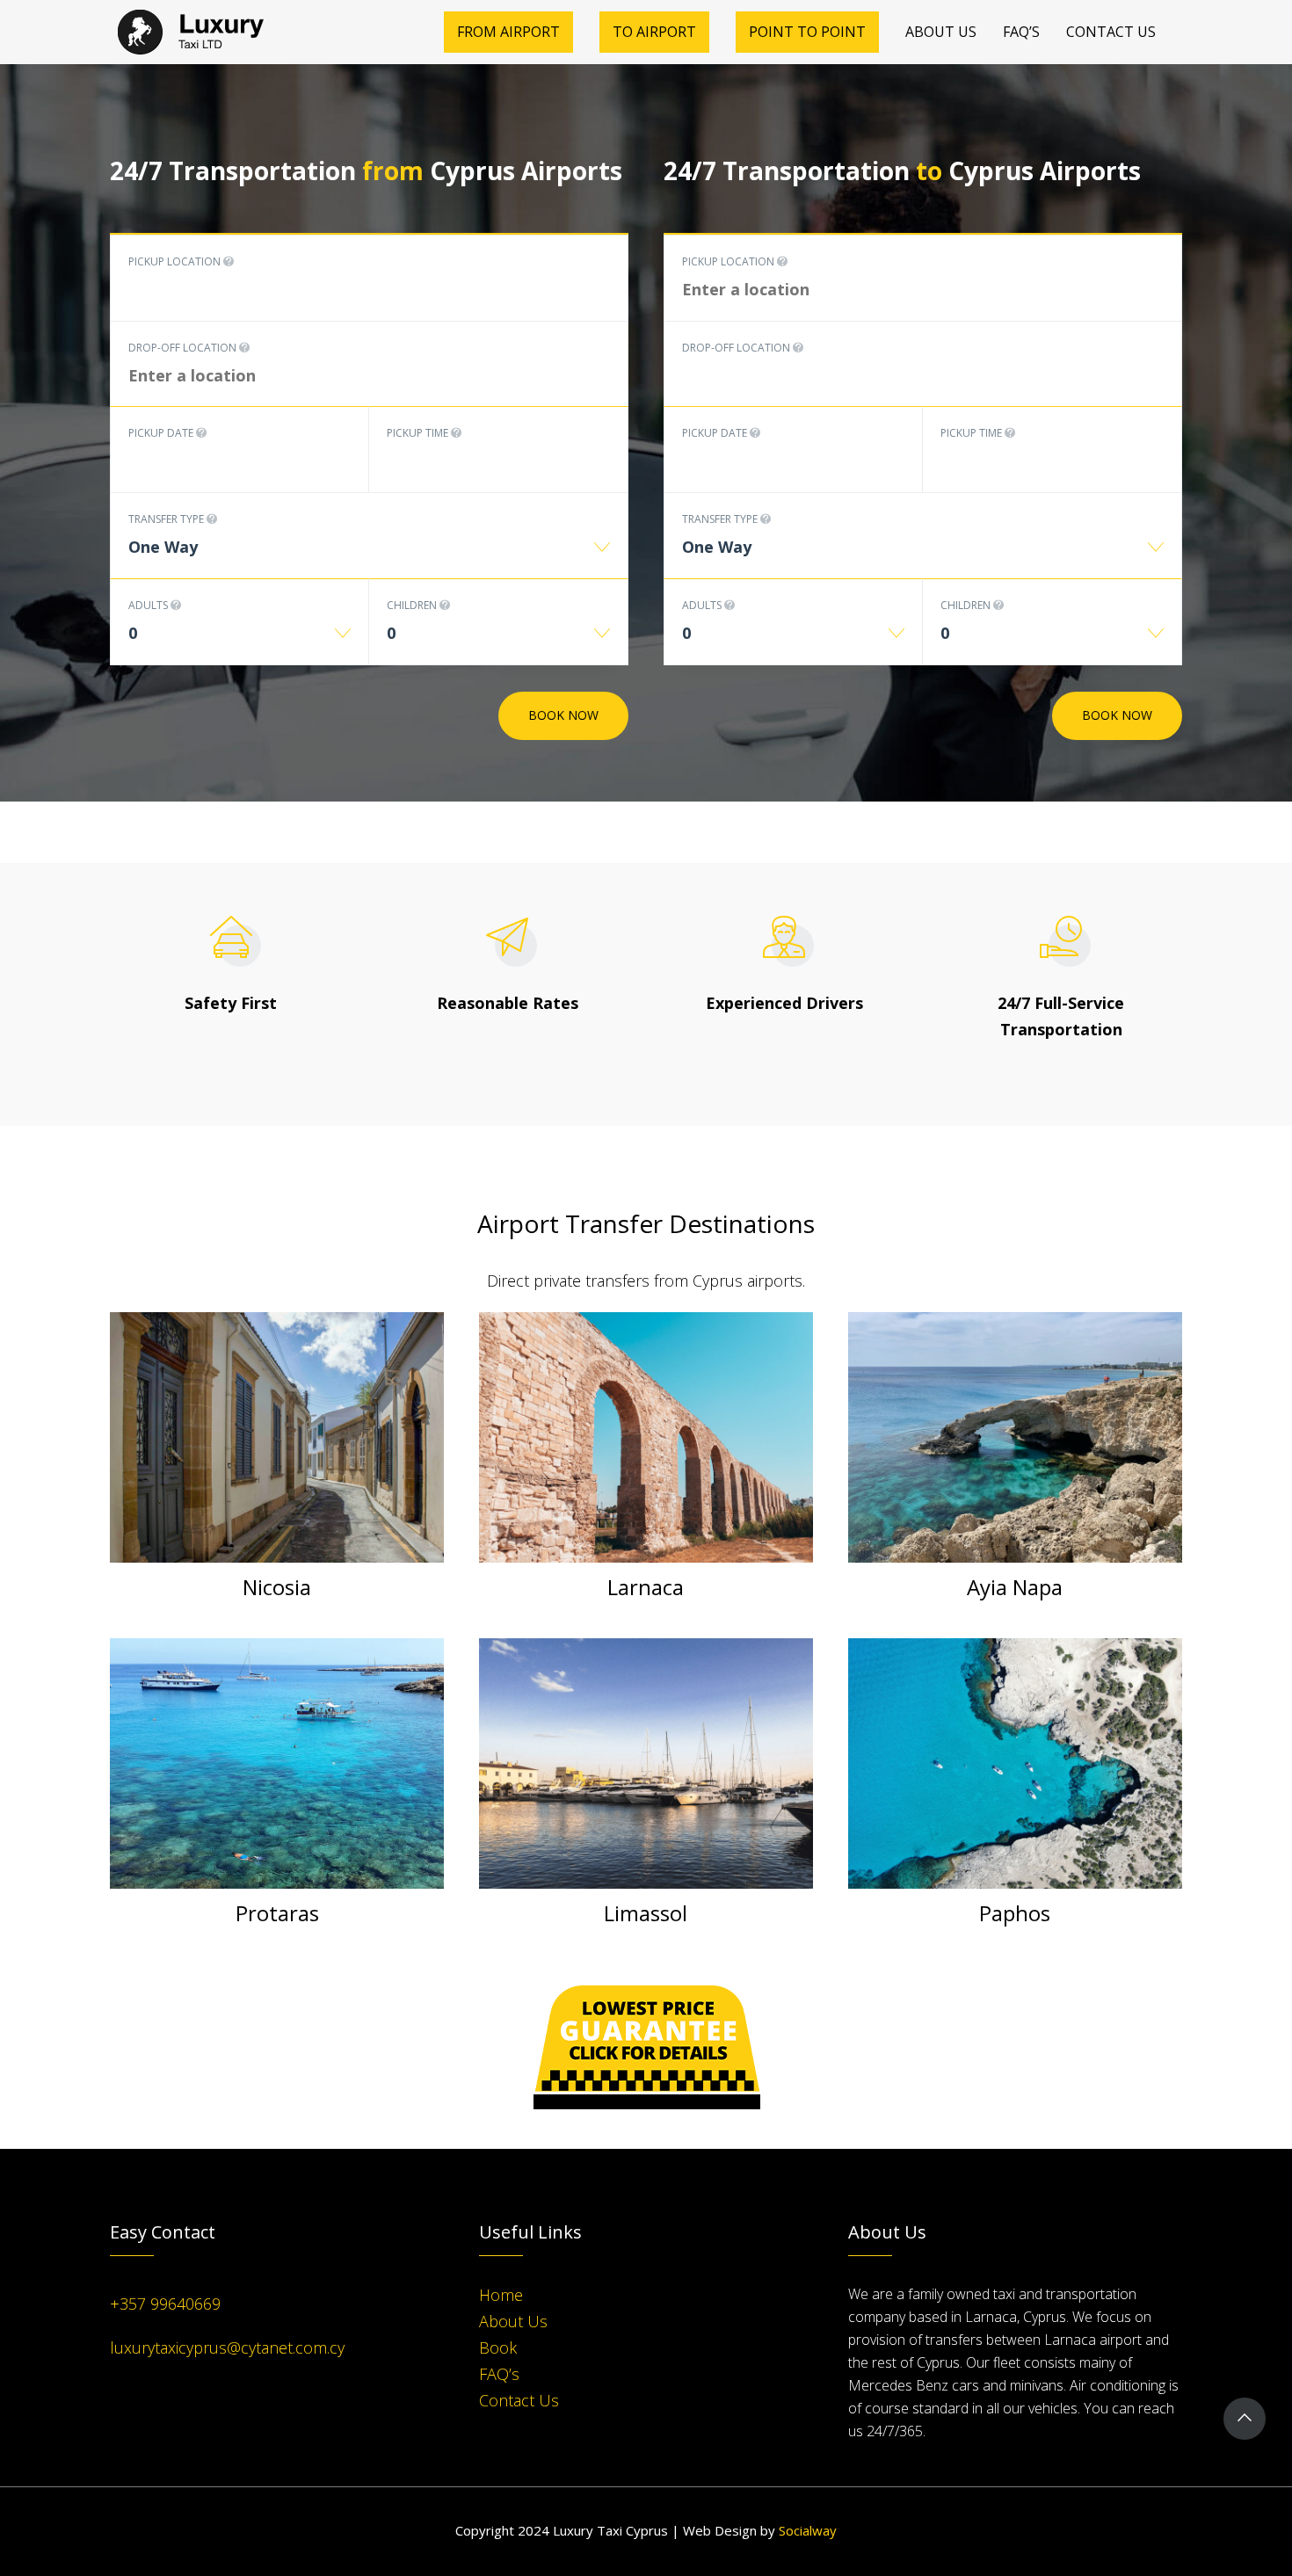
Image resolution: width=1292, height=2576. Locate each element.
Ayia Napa (1015, 1587)
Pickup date (162, 433)
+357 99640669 (165, 2304)
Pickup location (176, 261)
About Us (513, 2321)
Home (501, 2295)
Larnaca (646, 1587)
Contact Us (519, 2400)
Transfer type (167, 519)
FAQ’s (499, 2374)
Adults (149, 605)
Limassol (646, 1913)
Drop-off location (184, 348)
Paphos (1015, 1913)
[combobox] (369, 556)
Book (498, 2347)
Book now (563, 715)
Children (413, 605)
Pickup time (419, 433)
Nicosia (277, 1587)
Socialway (808, 2530)
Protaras (277, 1913)
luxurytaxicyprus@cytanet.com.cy (227, 2347)
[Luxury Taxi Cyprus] (199, 32)
